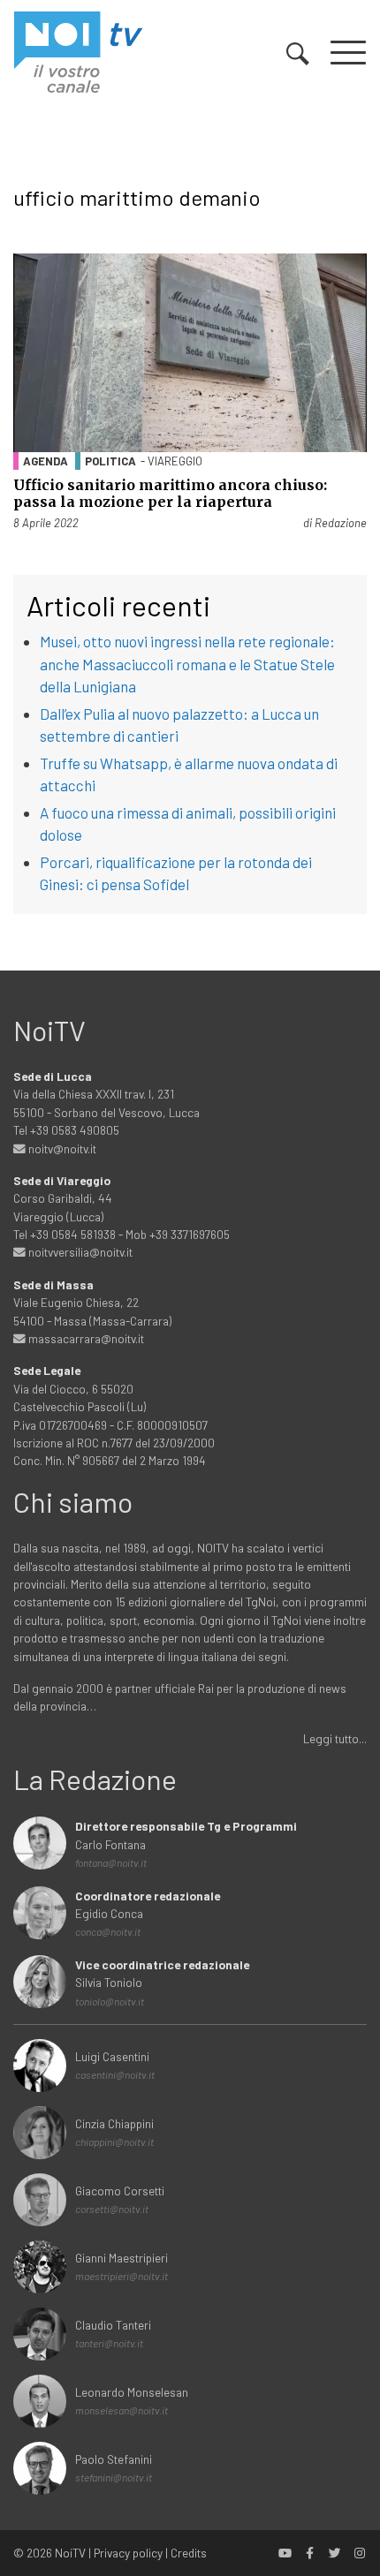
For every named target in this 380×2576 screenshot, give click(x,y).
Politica (110, 461)
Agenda (46, 461)
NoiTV (70, 2553)
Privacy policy (128, 2553)
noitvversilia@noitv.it (79, 1252)
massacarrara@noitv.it (85, 1338)
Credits (189, 2553)
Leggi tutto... (335, 1738)
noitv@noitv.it (61, 1148)
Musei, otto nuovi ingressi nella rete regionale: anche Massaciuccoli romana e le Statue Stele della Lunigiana (187, 664)
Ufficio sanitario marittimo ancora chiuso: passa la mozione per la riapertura (170, 493)
